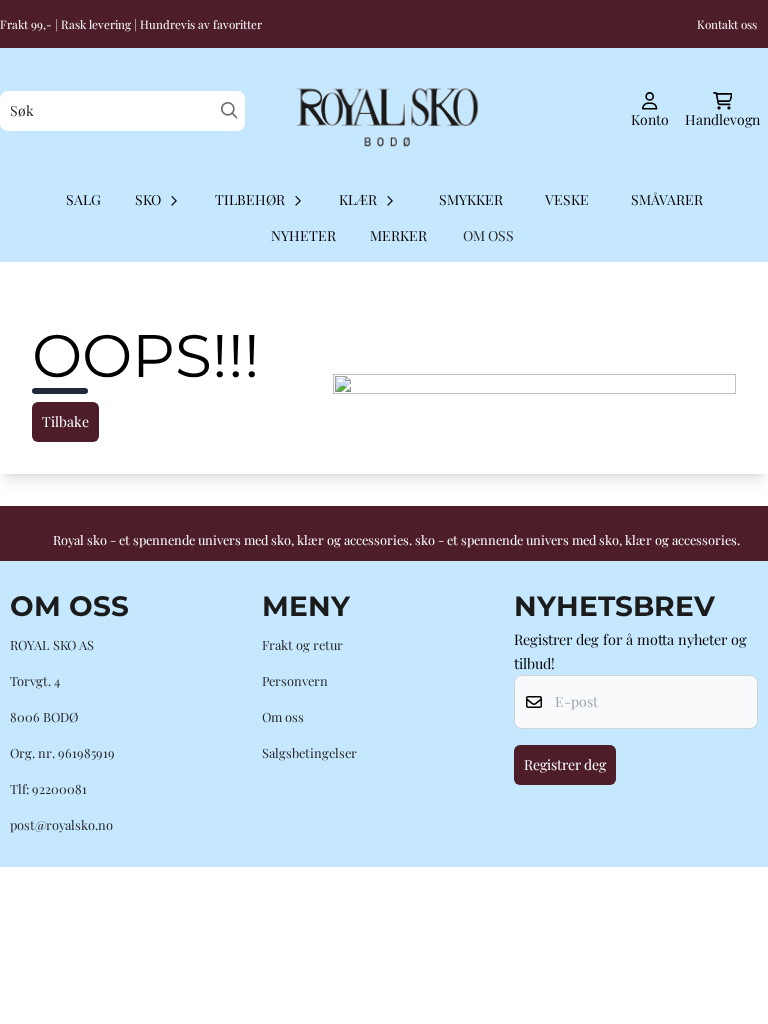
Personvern (295, 680)
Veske (567, 199)
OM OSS (488, 235)
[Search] (229, 110)
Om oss (283, 716)
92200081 (59, 788)
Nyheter (303, 235)
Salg (83, 199)
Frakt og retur (302, 644)
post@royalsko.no (61, 824)
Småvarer (667, 199)
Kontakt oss (727, 24)
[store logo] (383, 111)
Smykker (471, 199)
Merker (398, 235)
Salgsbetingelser (309, 752)
